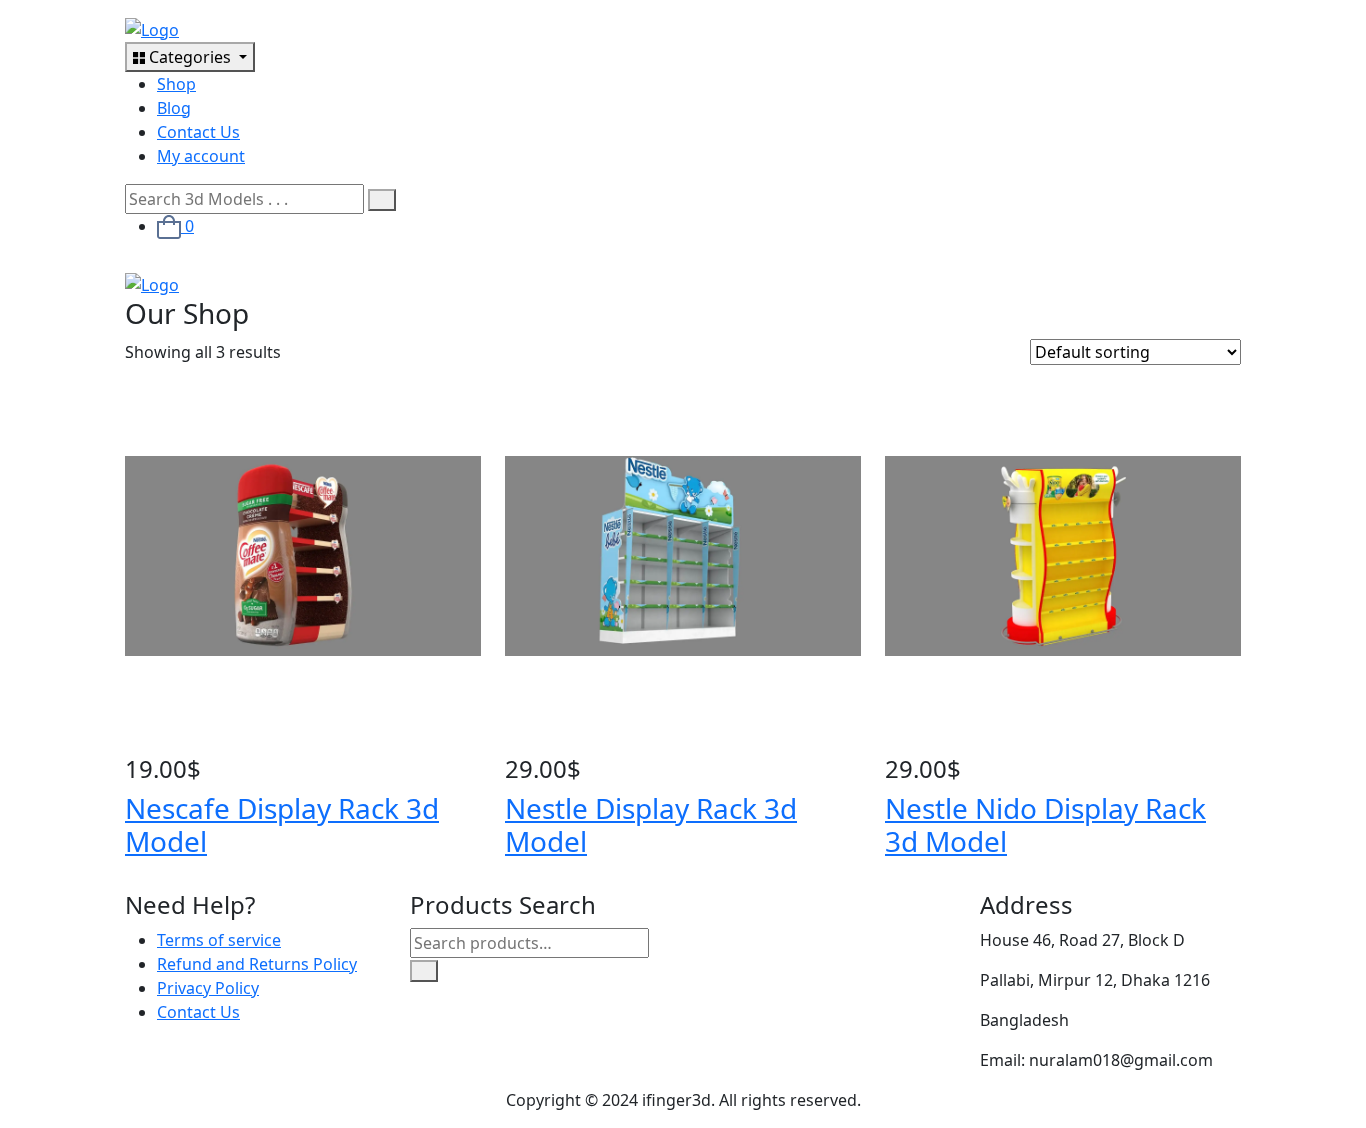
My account (201, 156)
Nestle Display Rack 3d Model (651, 825)
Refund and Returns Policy (257, 964)
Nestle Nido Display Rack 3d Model (1045, 825)
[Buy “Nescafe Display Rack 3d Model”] (131, 743)
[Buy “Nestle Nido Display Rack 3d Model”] (891, 743)
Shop (176, 84)
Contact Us (198, 132)
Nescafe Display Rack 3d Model (282, 825)
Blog (174, 108)
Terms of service (219, 940)
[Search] (424, 971)
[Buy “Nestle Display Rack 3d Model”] (511, 743)
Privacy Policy (208, 988)
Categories (190, 57)
